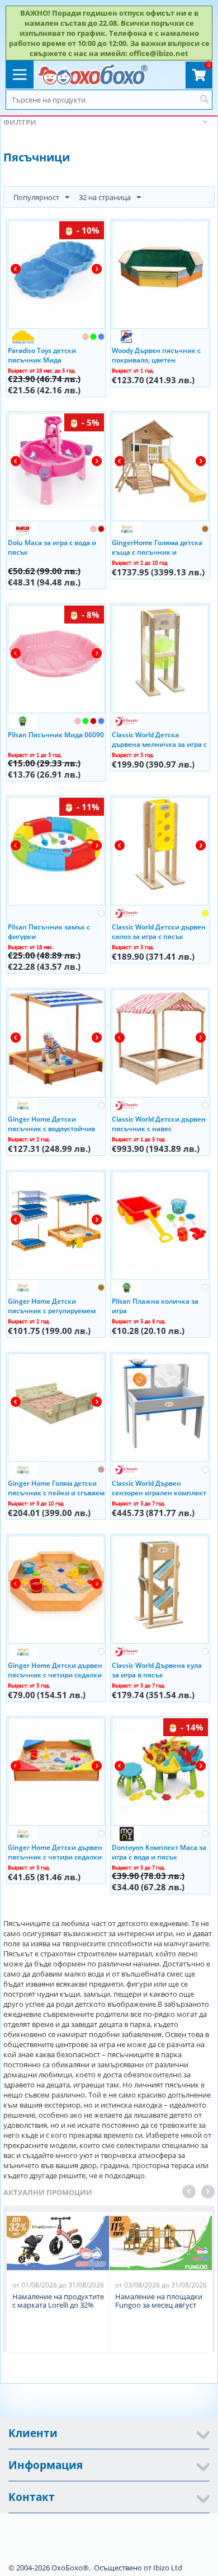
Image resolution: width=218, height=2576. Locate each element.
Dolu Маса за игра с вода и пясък (52, 547)
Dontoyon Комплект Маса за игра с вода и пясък (159, 1852)
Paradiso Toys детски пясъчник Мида (42, 355)
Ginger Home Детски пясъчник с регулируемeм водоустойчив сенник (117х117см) (52, 1305)
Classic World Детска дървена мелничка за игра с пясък (159, 739)
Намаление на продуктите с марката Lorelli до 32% (58, 2301)
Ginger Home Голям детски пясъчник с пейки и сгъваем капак (56, 1487)
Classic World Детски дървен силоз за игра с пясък (159, 931)
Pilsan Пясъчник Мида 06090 (56, 735)
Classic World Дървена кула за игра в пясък (157, 1670)
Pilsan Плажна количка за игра (155, 1305)
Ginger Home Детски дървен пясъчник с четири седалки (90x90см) (55, 1852)
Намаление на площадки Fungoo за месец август (159, 2301)
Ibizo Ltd (168, 2568)
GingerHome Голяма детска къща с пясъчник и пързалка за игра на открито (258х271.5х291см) (160, 547)
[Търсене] (204, 100)
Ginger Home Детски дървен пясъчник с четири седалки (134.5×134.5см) (55, 1670)
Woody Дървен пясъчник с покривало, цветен (156, 355)
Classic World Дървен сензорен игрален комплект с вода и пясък (159, 1487)
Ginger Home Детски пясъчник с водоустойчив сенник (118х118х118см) (51, 1123)
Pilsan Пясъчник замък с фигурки (49, 931)
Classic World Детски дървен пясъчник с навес (159, 1123)
